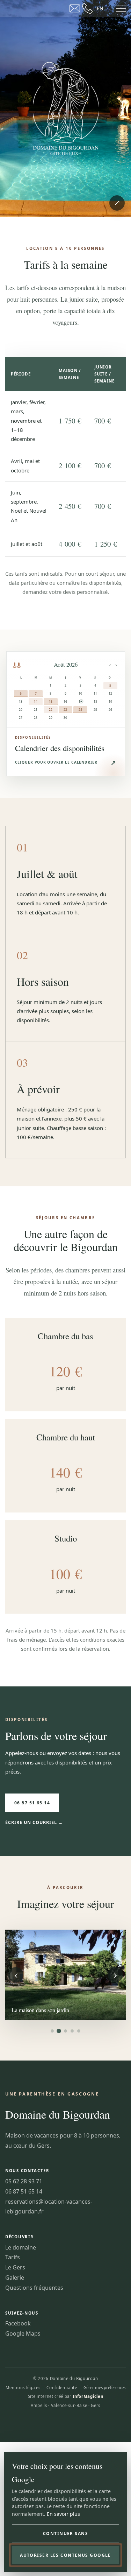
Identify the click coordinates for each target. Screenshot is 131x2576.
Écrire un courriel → (34, 1822)
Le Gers (15, 2267)
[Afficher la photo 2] (59, 2031)
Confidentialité (62, 2388)
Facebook (18, 2323)
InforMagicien (88, 2396)
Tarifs (13, 2257)
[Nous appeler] (87, 8)
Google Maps (23, 2333)
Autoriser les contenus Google (65, 2555)
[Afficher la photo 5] (79, 2031)
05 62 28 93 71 (24, 2181)
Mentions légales (23, 2388)
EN (100, 8)
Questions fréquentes (34, 2288)
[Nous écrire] (75, 8)
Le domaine (21, 2247)
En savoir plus (63, 2514)
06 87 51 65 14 (32, 1803)
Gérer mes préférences (104, 2388)
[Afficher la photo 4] (72, 2031)
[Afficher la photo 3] (65, 2031)
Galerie (15, 2277)
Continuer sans (65, 2533)
